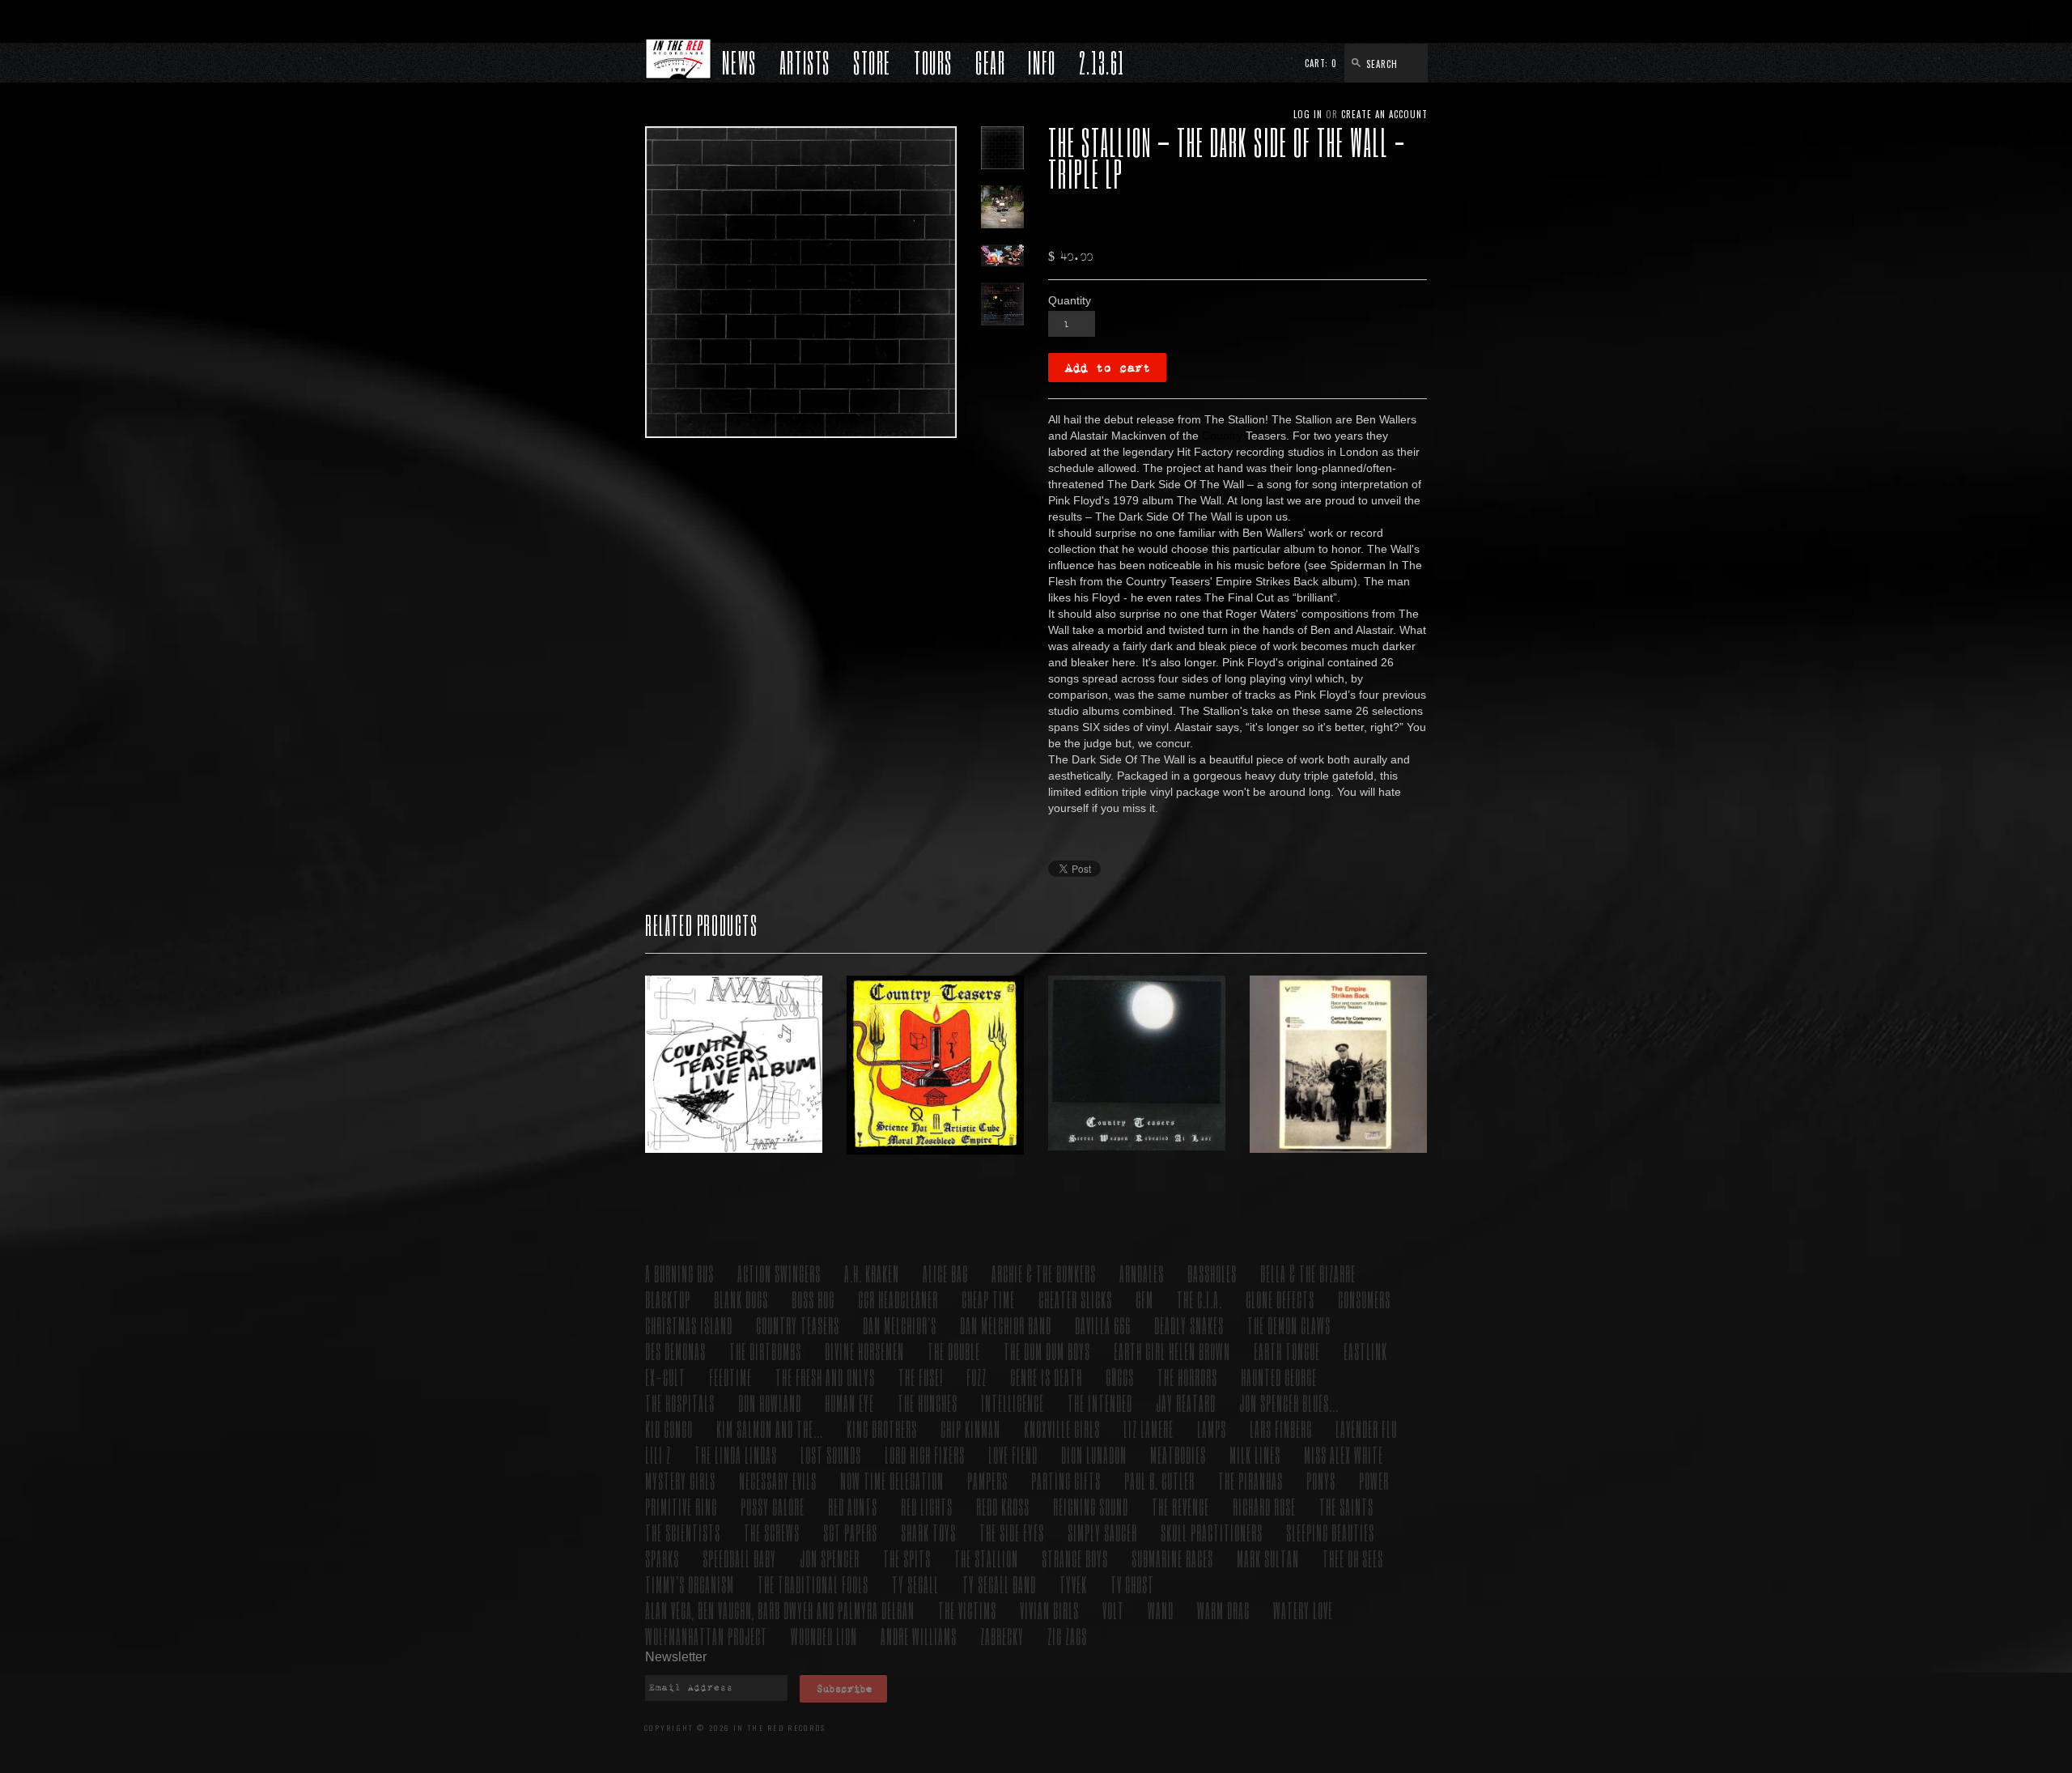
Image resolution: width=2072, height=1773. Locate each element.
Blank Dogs (741, 1299)
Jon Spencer (830, 1558)
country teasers (798, 1325)
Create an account (1384, 114)
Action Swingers (779, 1273)
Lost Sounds (831, 1454)
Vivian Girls (1049, 1610)
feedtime (730, 1377)
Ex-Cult (665, 1377)
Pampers (987, 1480)
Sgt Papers (850, 1532)
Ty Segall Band (999, 1584)
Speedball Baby (739, 1558)
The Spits (907, 1558)
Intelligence (1013, 1403)
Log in (1308, 114)
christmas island (689, 1325)
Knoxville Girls (1062, 1429)
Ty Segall (915, 1584)
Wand (1161, 1610)
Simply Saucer (1102, 1532)
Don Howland (770, 1403)
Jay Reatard (1186, 1403)
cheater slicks (1075, 1299)
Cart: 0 (1321, 63)
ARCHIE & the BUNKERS (1044, 1273)
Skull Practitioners (1212, 1532)
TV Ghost (1132, 1584)
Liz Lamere (1149, 1429)
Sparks (662, 1558)
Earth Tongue (1287, 1351)
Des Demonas (675, 1351)
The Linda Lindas (736, 1454)
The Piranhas (1250, 1480)
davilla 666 (1103, 1325)
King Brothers (882, 1429)
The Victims (967, 1610)
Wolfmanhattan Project (706, 1636)
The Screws (772, 1532)
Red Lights (927, 1506)
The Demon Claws (1289, 1325)
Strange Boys (1075, 1558)
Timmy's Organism (690, 1584)
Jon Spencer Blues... (1289, 1403)
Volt (1113, 1610)
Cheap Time (988, 1299)
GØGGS (1120, 1377)
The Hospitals (680, 1403)
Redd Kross (1003, 1506)
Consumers (1364, 1299)
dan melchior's (900, 1325)
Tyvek (1073, 1584)
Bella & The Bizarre (1308, 1273)
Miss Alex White (1344, 1454)
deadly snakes (1189, 1325)
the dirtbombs (765, 1351)
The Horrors (1187, 1377)
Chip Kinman (970, 1429)
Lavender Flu (1366, 1429)
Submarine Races (1172, 1558)
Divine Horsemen (864, 1351)
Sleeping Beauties (1330, 1532)
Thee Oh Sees (1353, 1558)
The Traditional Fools (813, 1584)
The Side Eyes (1012, 1532)
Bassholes (1212, 1273)
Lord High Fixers (925, 1454)
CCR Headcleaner (898, 1299)
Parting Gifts (1066, 1480)
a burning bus (679, 1273)
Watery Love (1303, 1610)
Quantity (1070, 300)
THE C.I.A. (1199, 1299)
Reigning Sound (1091, 1506)
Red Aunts (853, 1506)
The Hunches (928, 1403)
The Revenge (1180, 1506)
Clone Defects (1280, 1299)
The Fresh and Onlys (825, 1377)
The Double (954, 1351)
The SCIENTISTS (683, 1532)
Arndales (1142, 1273)
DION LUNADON (1094, 1454)
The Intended (1100, 1403)
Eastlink (1365, 1351)
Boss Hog (813, 1299)
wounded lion (824, 1636)
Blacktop (668, 1299)
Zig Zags (1067, 1636)
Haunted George (1279, 1377)
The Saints (1346, 1506)
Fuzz (977, 1377)
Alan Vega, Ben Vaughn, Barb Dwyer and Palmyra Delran (780, 1610)
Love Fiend (1013, 1454)
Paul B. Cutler (1159, 1480)
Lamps (1212, 1429)
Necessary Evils (778, 1480)
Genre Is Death (1046, 1377)
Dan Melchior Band (1006, 1325)
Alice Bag (945, 1273)
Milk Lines (1255, 1454)
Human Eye (849, 1403)
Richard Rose (1264, 1506)
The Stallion (986, 1558)
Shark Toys (928, 1532)
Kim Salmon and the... (770, 1429)
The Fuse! (921, 1377)
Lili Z (658, 1454)
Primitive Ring (681, 1506)
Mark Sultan (1268, 1558)
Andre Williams (919, 1636)
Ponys (1321, 1480)
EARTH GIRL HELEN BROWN (1172, 1351)
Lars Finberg (1281, 1429)
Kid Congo (669, 1429)
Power (1374, 1480)
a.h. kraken (872, 1273)
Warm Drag (1223, 1610)
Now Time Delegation (892, 1480)
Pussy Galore (773, 1506)
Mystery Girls (680, 1480)
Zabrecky (1002, 1636)
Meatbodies (1178, 1454)
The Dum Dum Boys (1047, 1351)
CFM (1144, 1299)
